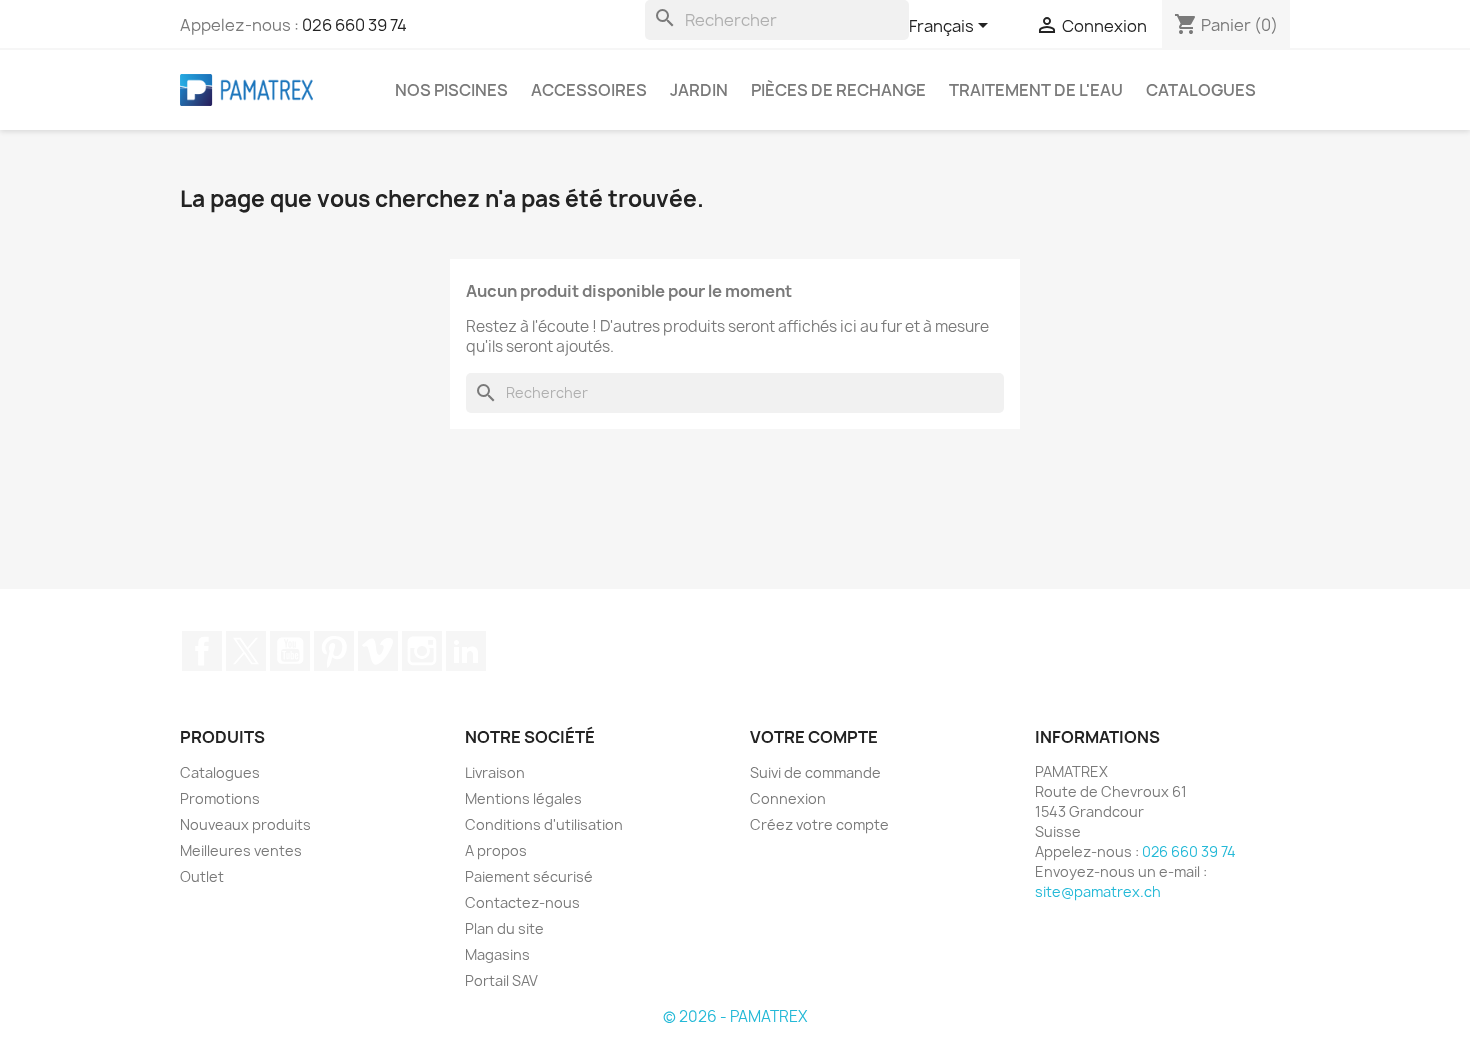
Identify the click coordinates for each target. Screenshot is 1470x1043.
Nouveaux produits (245, 824)
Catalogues (1201, 90)
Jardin (699, 90)
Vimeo (378, 651)
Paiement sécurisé (529, 876)
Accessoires (589, 90)
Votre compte (814, 737)
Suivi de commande (815, 772)
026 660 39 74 (354, 25)
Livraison (495, 772)
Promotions (220, 798)
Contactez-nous (522, 902)
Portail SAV (501, 980)
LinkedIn (466, 651)
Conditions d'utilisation (544, 824)
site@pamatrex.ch (1098, 891)
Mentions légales (523, 798)
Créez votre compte (819, 824)
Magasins (497, 954)
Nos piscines (451, 90)
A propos (496, 850)
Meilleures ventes (241, 850)
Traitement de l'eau (1036, 90)
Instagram (422, 651)
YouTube (290, 651)
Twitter (246, 651)
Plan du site (504, 928)
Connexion (788, 798)
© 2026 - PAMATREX (735, 1016)
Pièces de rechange (838, 90)
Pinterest (334, 651)
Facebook (202, 651)
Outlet (202, 876)
